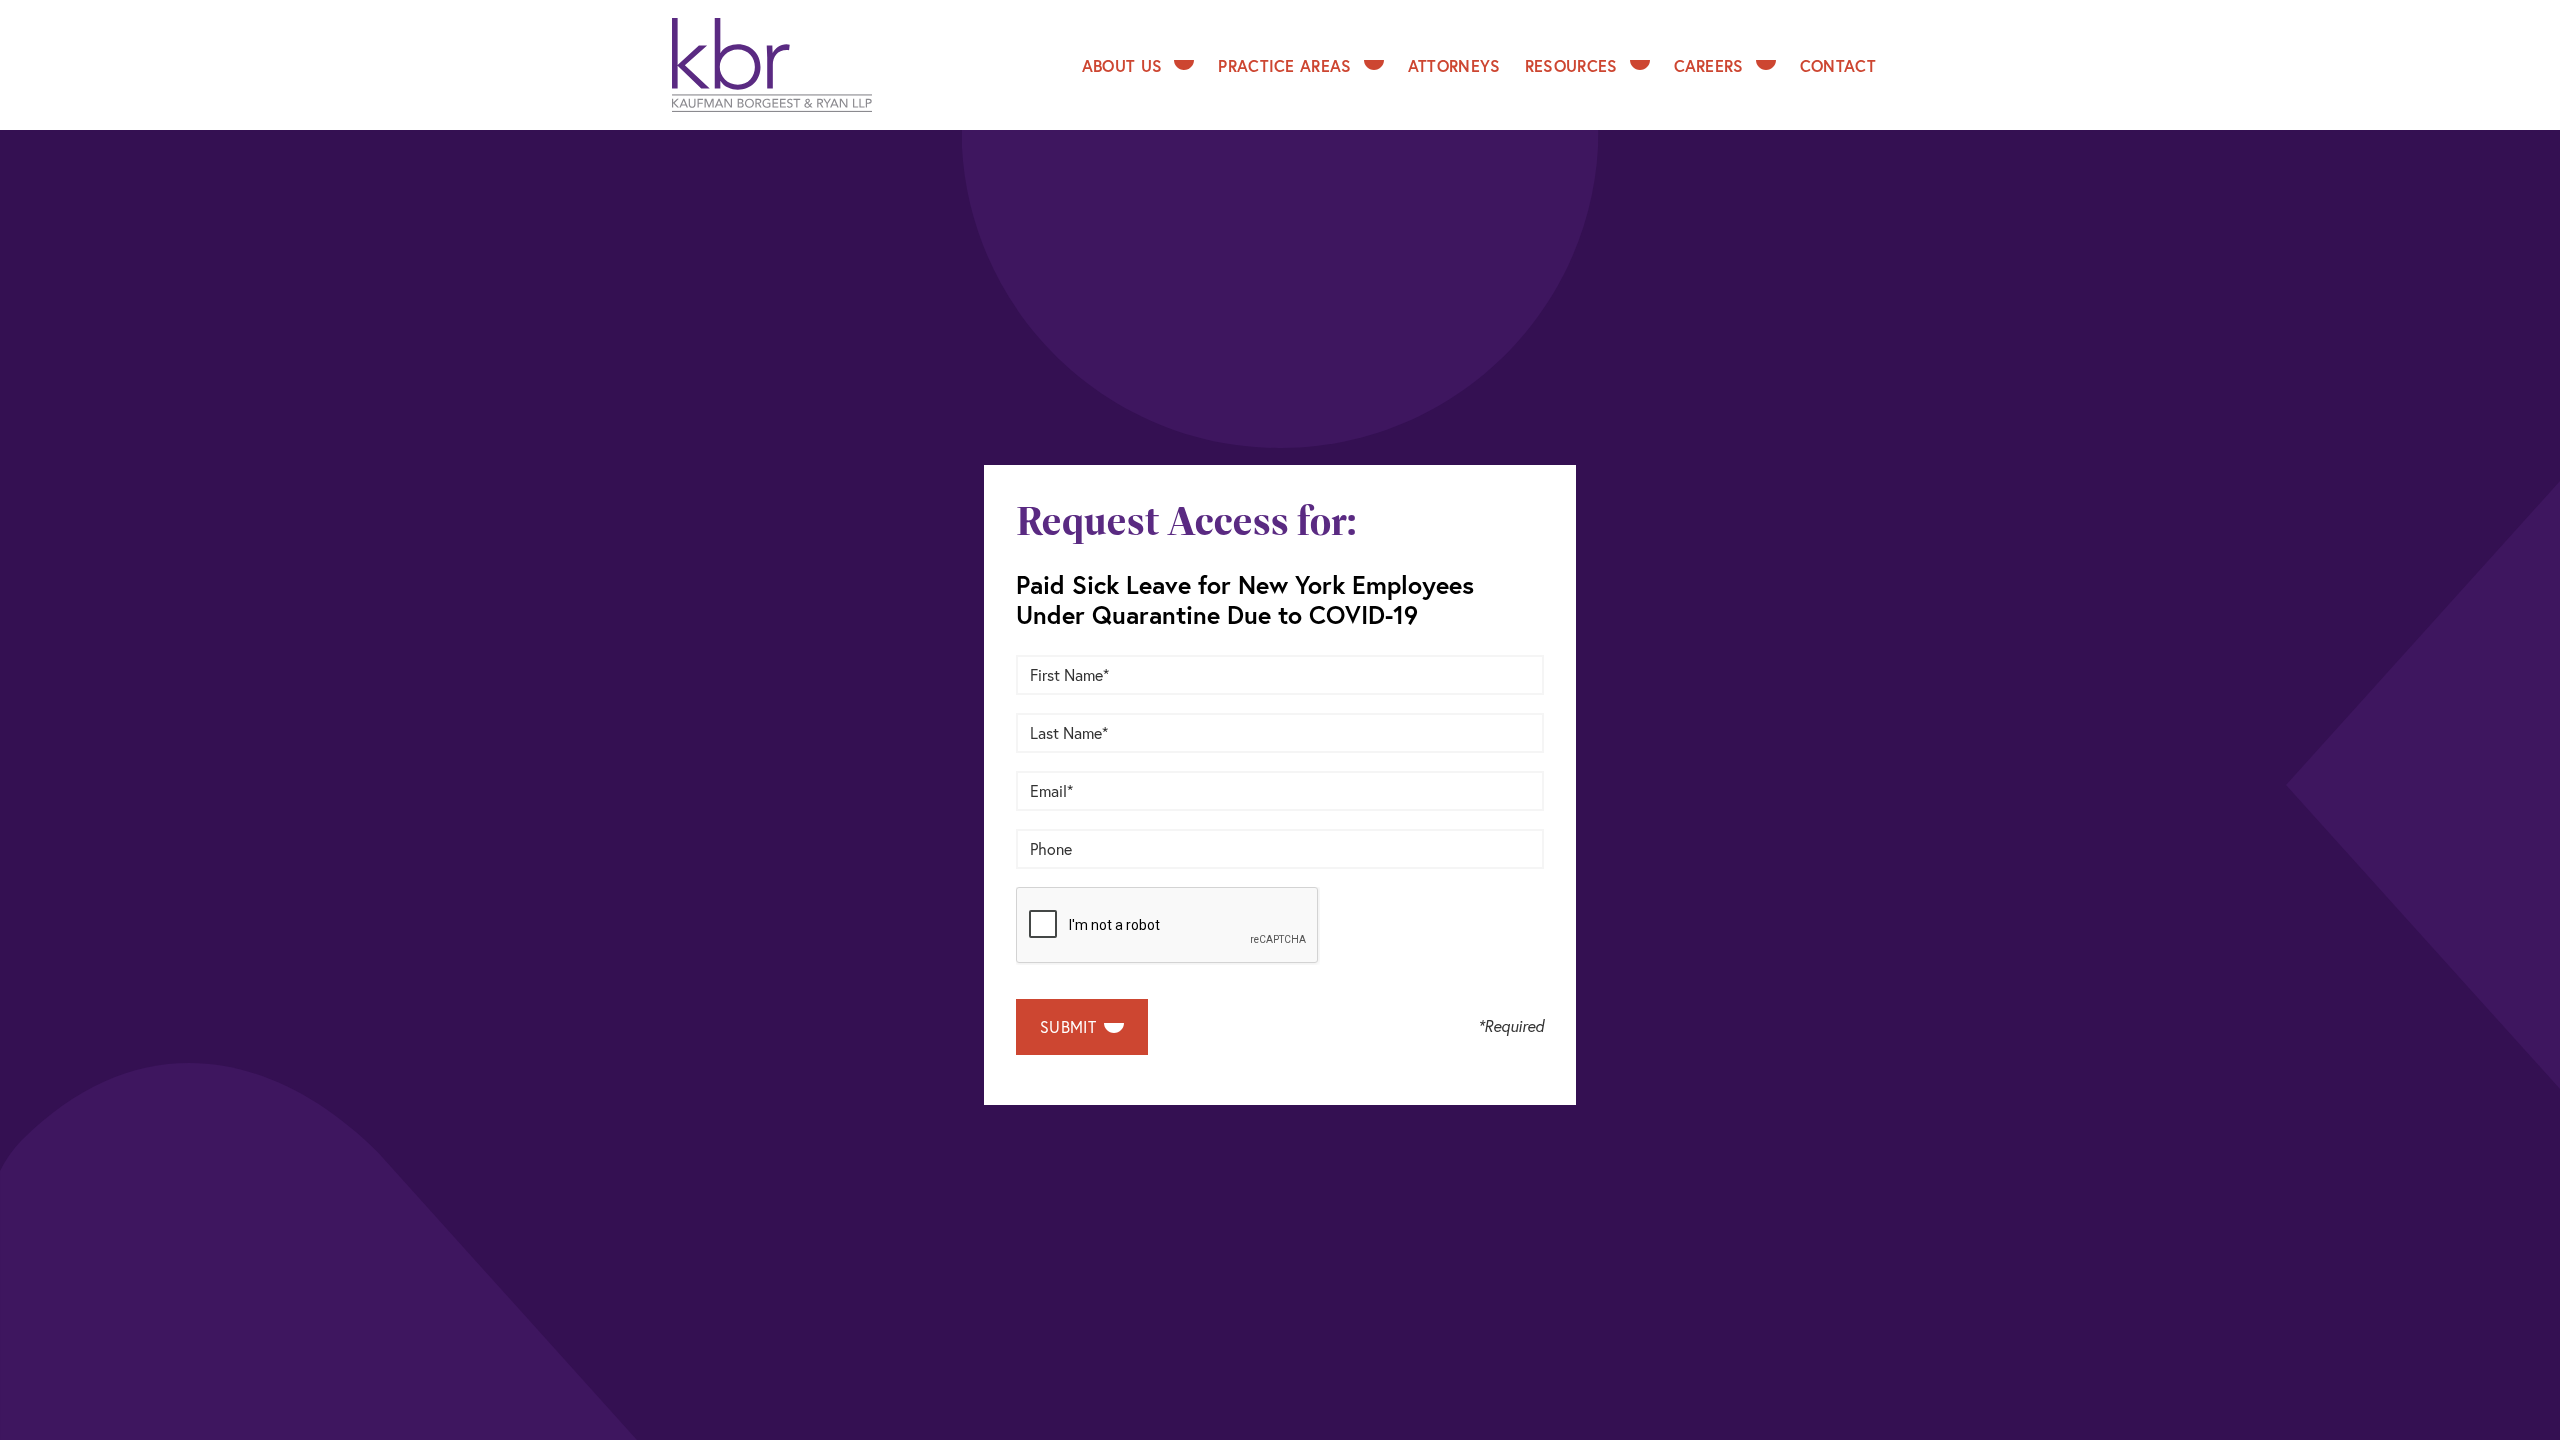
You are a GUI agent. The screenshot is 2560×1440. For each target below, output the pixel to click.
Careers (1709, 65)
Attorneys (1454, 65)
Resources (1571, 65)
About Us (1122, 65)
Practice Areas (1284, 65)
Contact (1838, 65)
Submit (1070, 1027)
